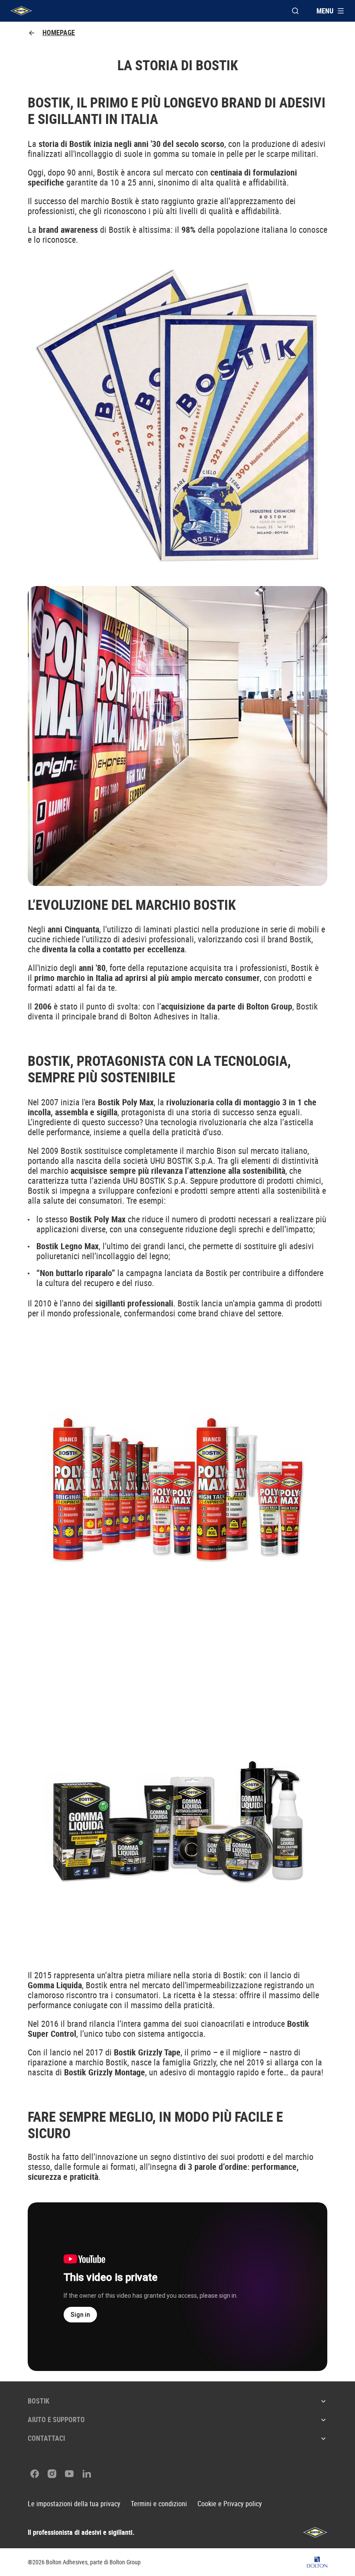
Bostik (39, 2401)
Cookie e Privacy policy (230, 2504)
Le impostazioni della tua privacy (74, 2504)
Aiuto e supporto (56, 2420)
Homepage (59, 33)
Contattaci (46, 2438)
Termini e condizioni (159, 2504)
